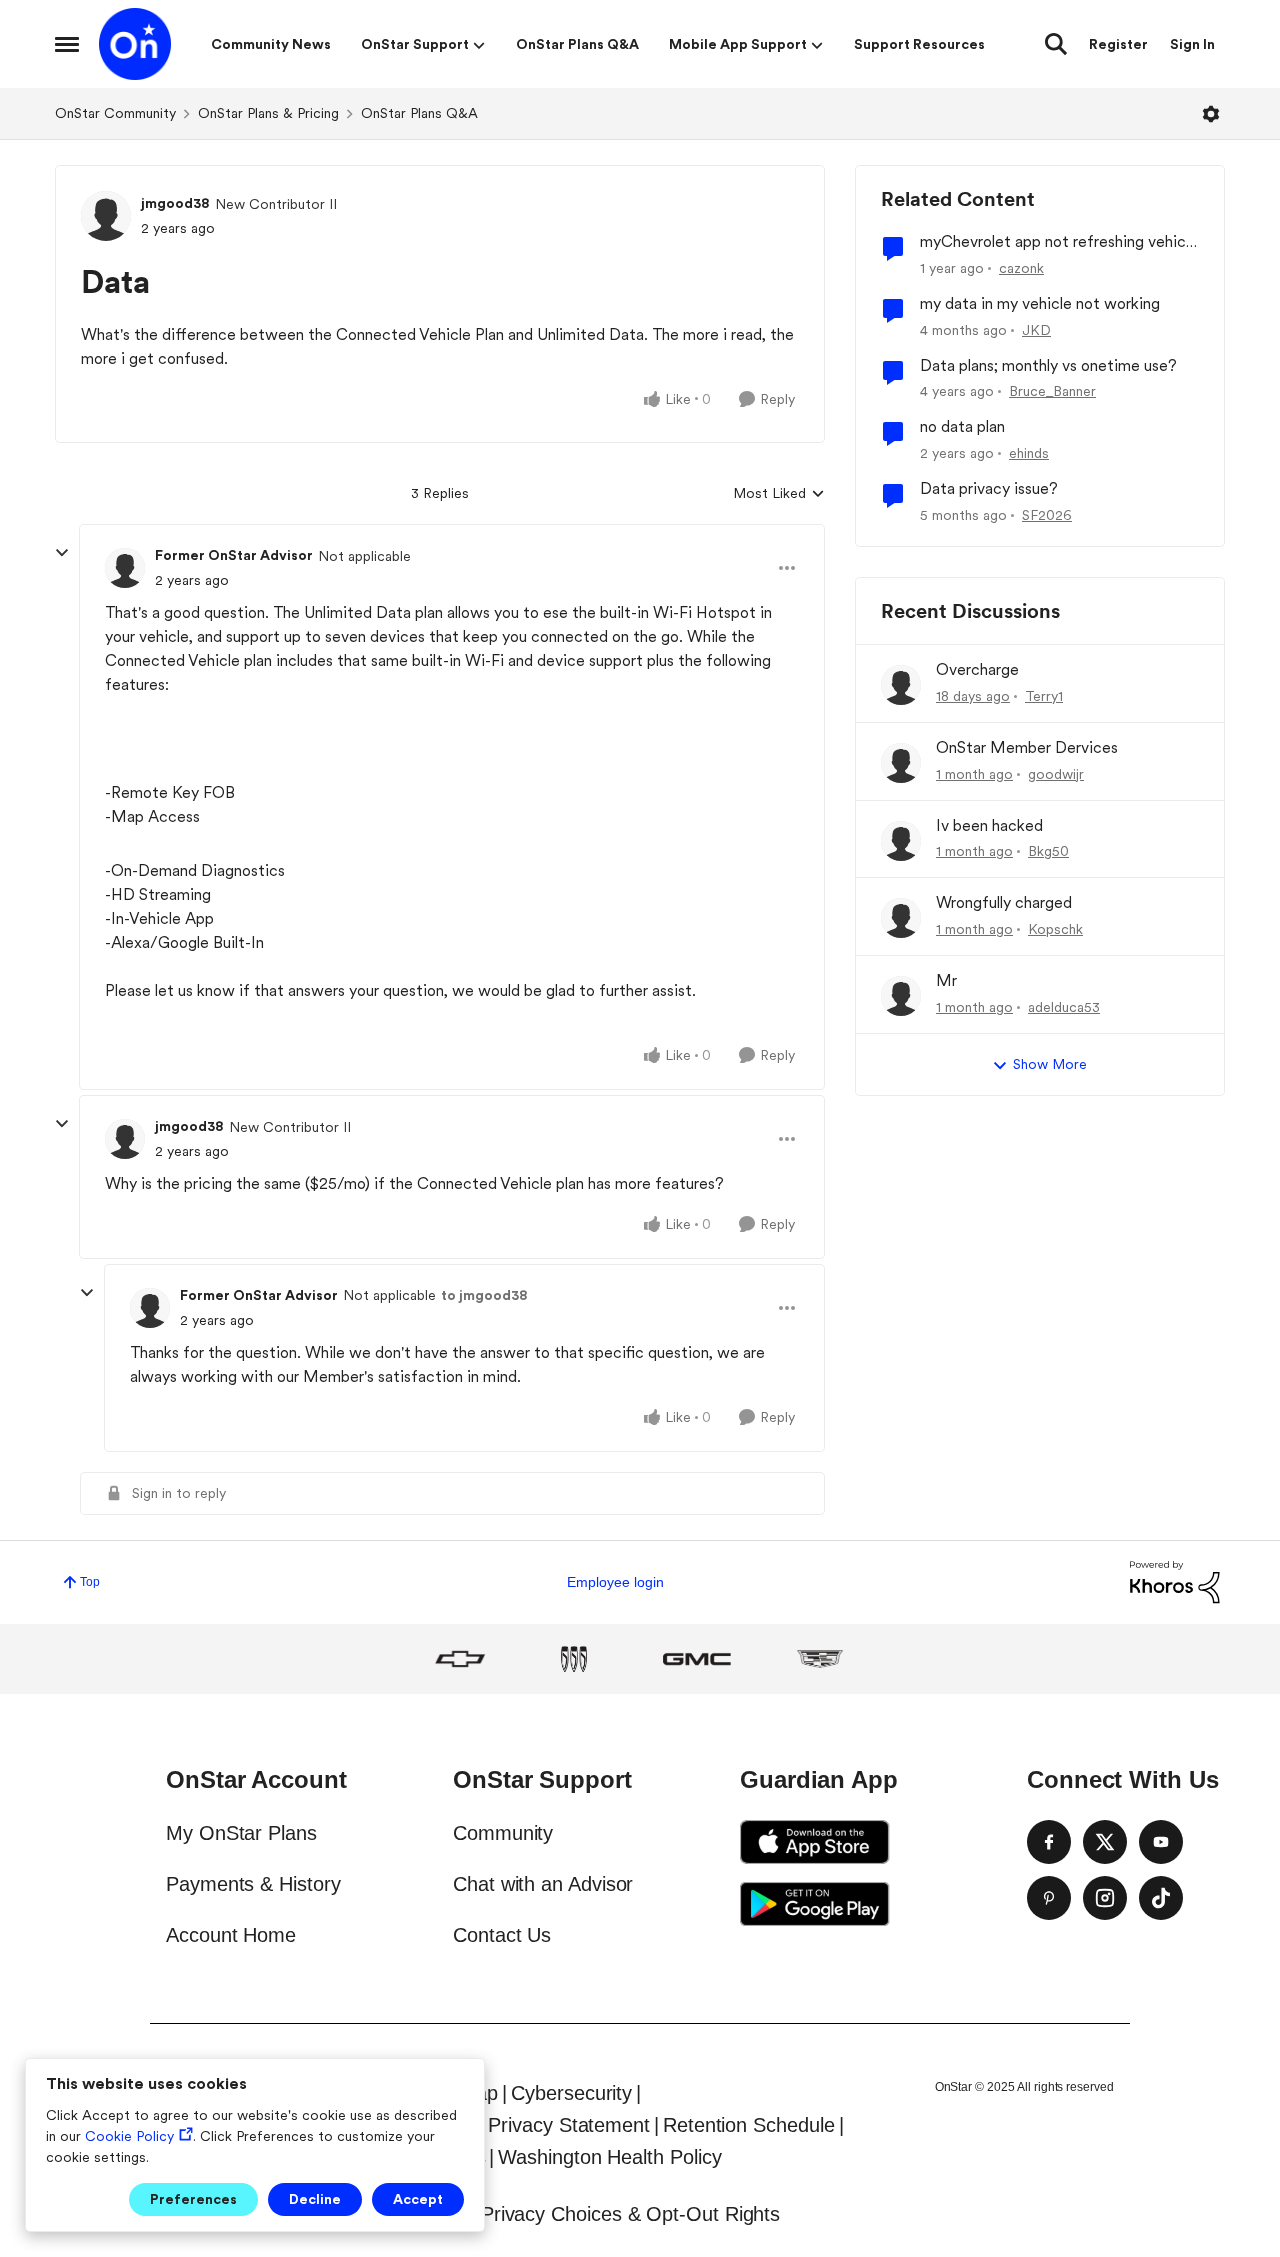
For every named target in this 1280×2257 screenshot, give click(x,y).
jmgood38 (175, 203)
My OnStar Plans (241, 1833)
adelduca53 (1064, 1007)
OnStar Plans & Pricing (268, 113)
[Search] (1056, 44)
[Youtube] (1161, 1842)
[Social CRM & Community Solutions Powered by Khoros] (1175, 1581)
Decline (315, 2199)
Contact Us (502, 1935)
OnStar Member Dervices (1027, 747)
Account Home (231, 1935)
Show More (1050, 1064)
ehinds (1029, 453)
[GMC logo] (697, 1659)
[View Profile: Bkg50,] (901, 841)
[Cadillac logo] (820, 1659)
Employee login (615, 1582)
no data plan (962, 426)
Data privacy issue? (989, 488)
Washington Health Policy (609, 2157)
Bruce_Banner (1052, 391)
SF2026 (1047, 515)
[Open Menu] (1211, 114)
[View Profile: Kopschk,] (901, 918)
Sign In (1192, 44)
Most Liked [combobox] (779, 494)
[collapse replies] (62, 553)
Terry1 (1044, 696)
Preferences (193, 2199)
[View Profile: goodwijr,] (901, 763)
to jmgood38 (484, 1295)
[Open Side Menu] (67, 44)
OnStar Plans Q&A (419, 113)
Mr (946, 980)
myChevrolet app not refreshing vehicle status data (1059, 242)
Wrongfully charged (1004, 902)
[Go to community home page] (135, 44)
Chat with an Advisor (543, 1884)
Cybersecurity (571, 2093)
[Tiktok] (1161, 1898)
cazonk (1021, 268)
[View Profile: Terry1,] (901, 685)
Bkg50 (1048, 851)
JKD (1036, 330)
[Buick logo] (574, 1659)
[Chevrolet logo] (460, 1659)
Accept (418, 2199)
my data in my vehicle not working (1040, 303)
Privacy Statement (569, 2125)
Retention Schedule (749, 2125)
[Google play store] (815, 1904)
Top (90, 1582)
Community (503, 1833)
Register (1118, 44)
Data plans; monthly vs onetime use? (1048, 365)
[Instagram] (1105, 1898)
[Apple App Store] (815, 1842)
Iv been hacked (989, 825)
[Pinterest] (1049, 1898)
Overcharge (977, 669)
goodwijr (1056, 774)
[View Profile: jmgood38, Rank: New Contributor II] (106, 216)
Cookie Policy (129, 2136)
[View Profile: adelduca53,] (901, 996)
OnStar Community (115, 113)
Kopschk (1055, 929)
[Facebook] (1049, 1842)
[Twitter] (1105, 1842)
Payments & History (253, 1884)
